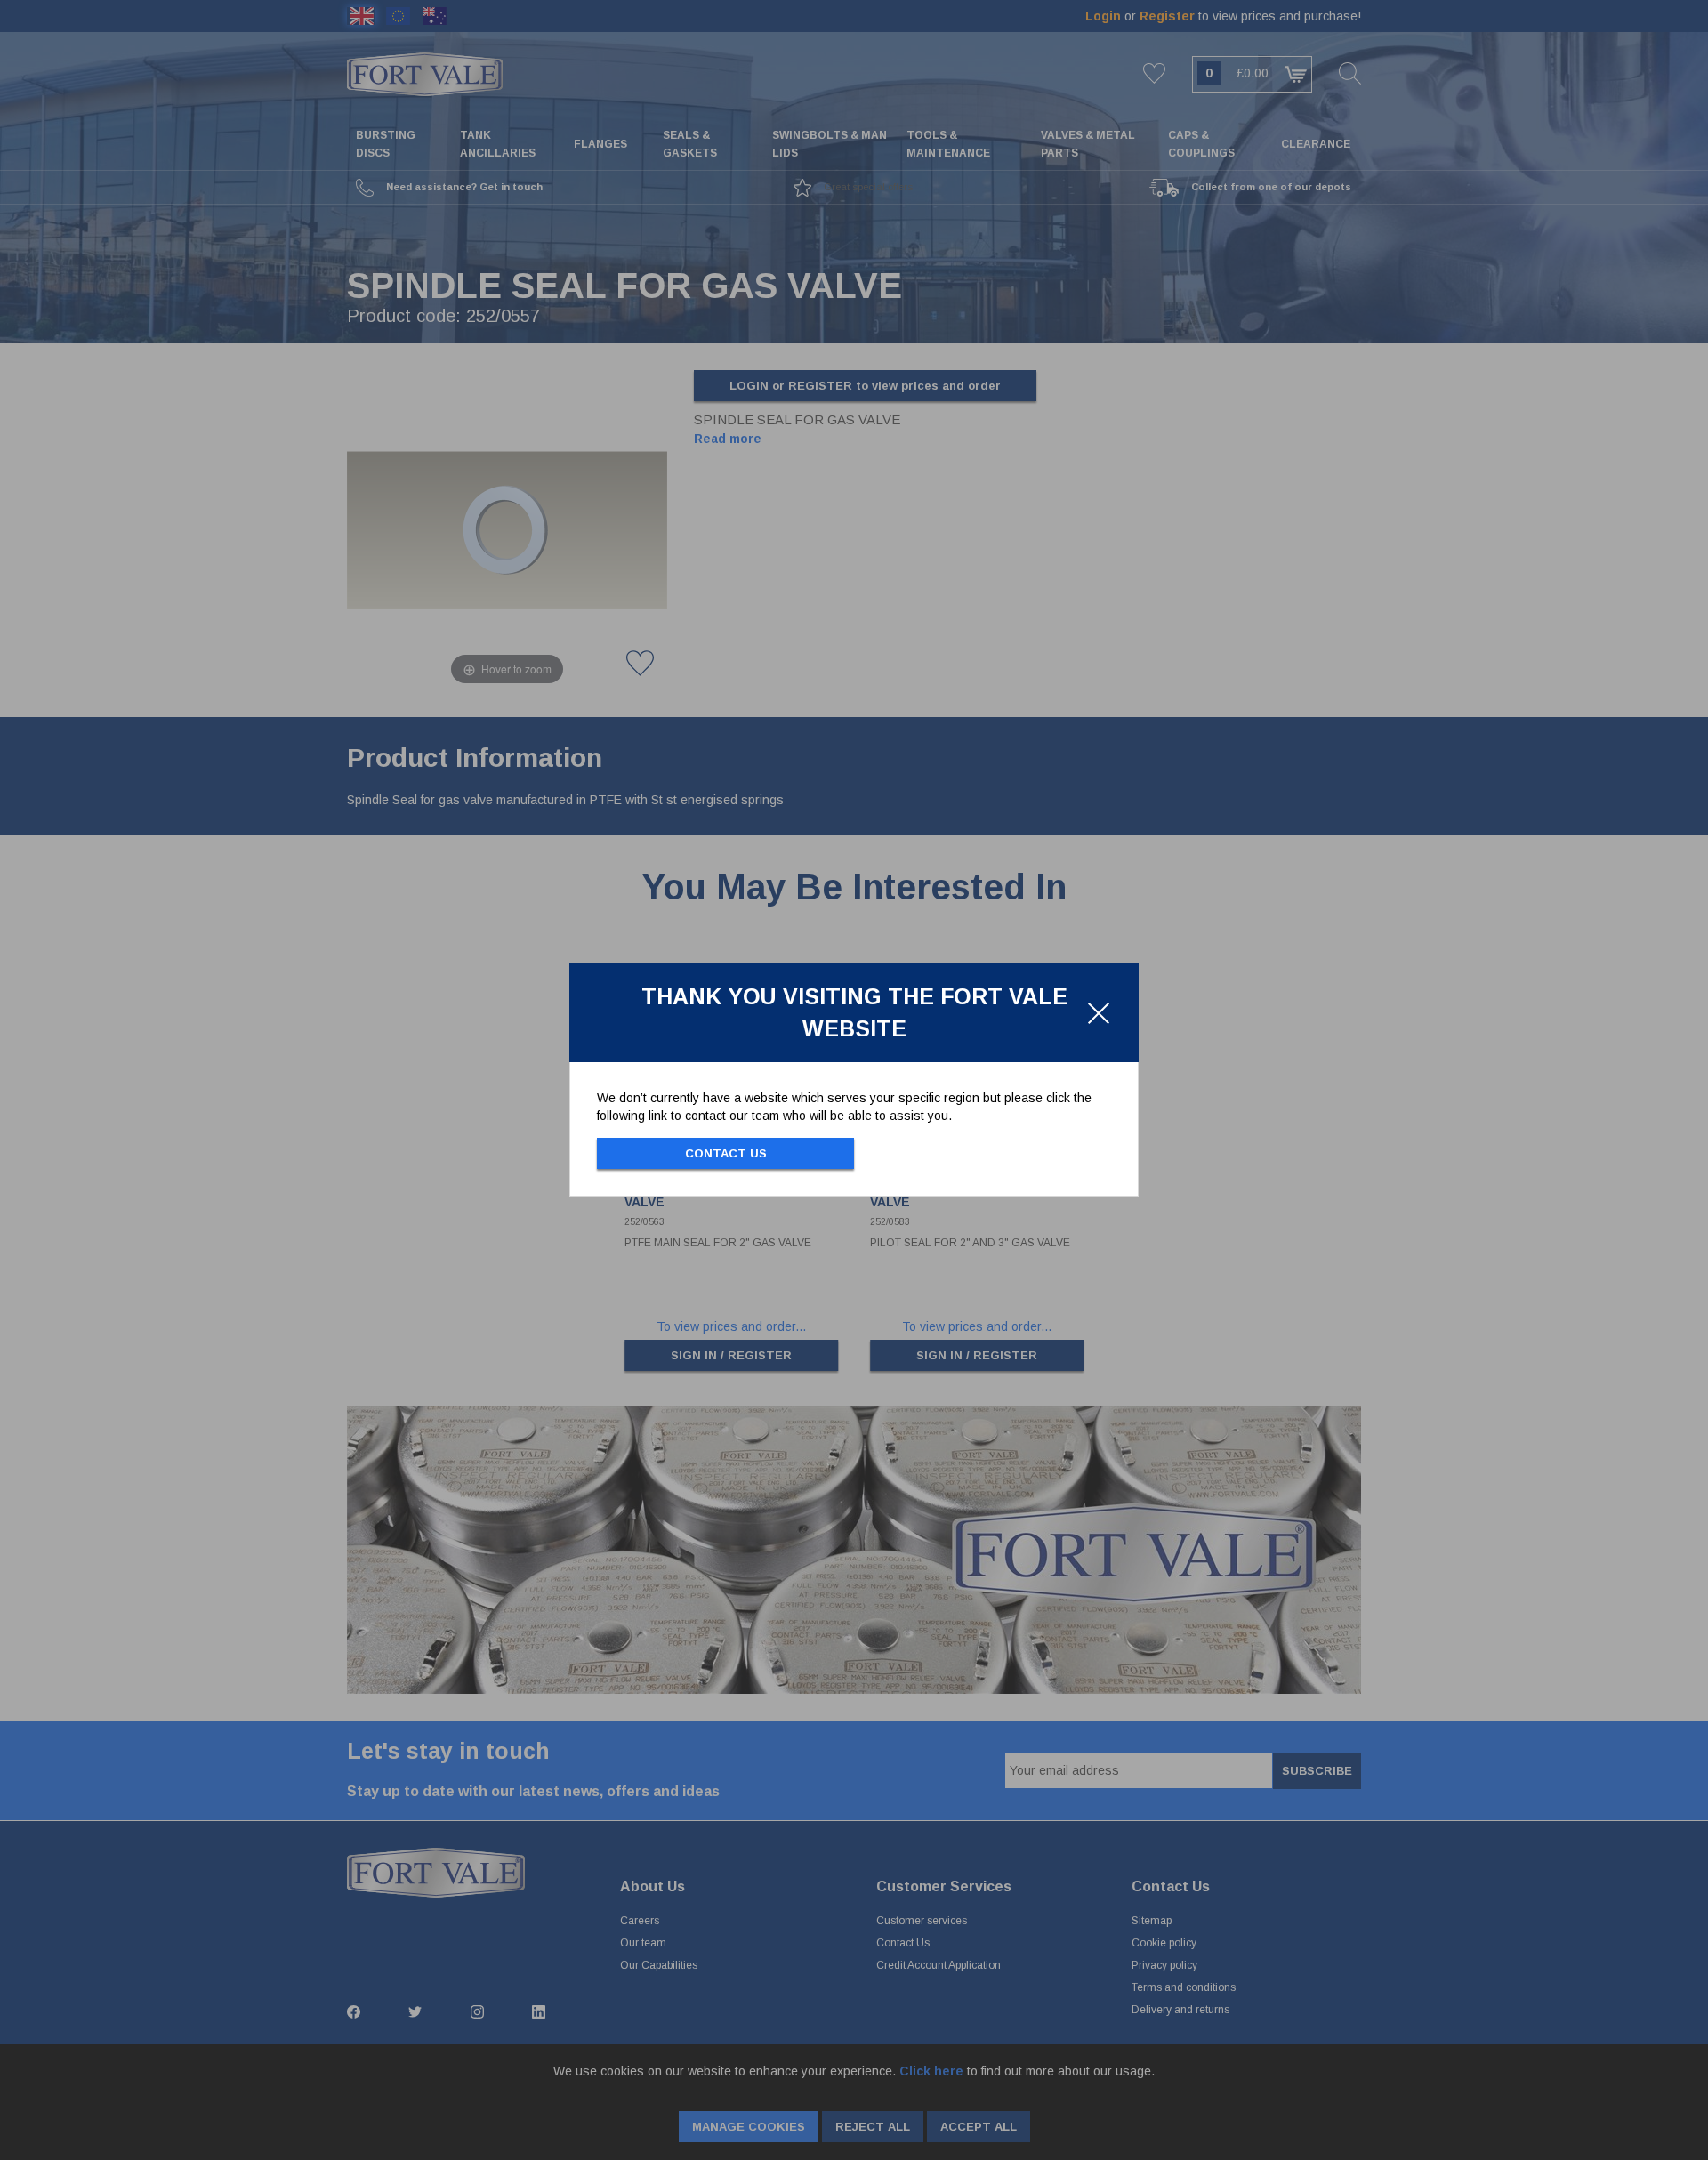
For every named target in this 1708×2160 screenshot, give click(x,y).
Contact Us (726, 1153)
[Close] (1099, 1013)
